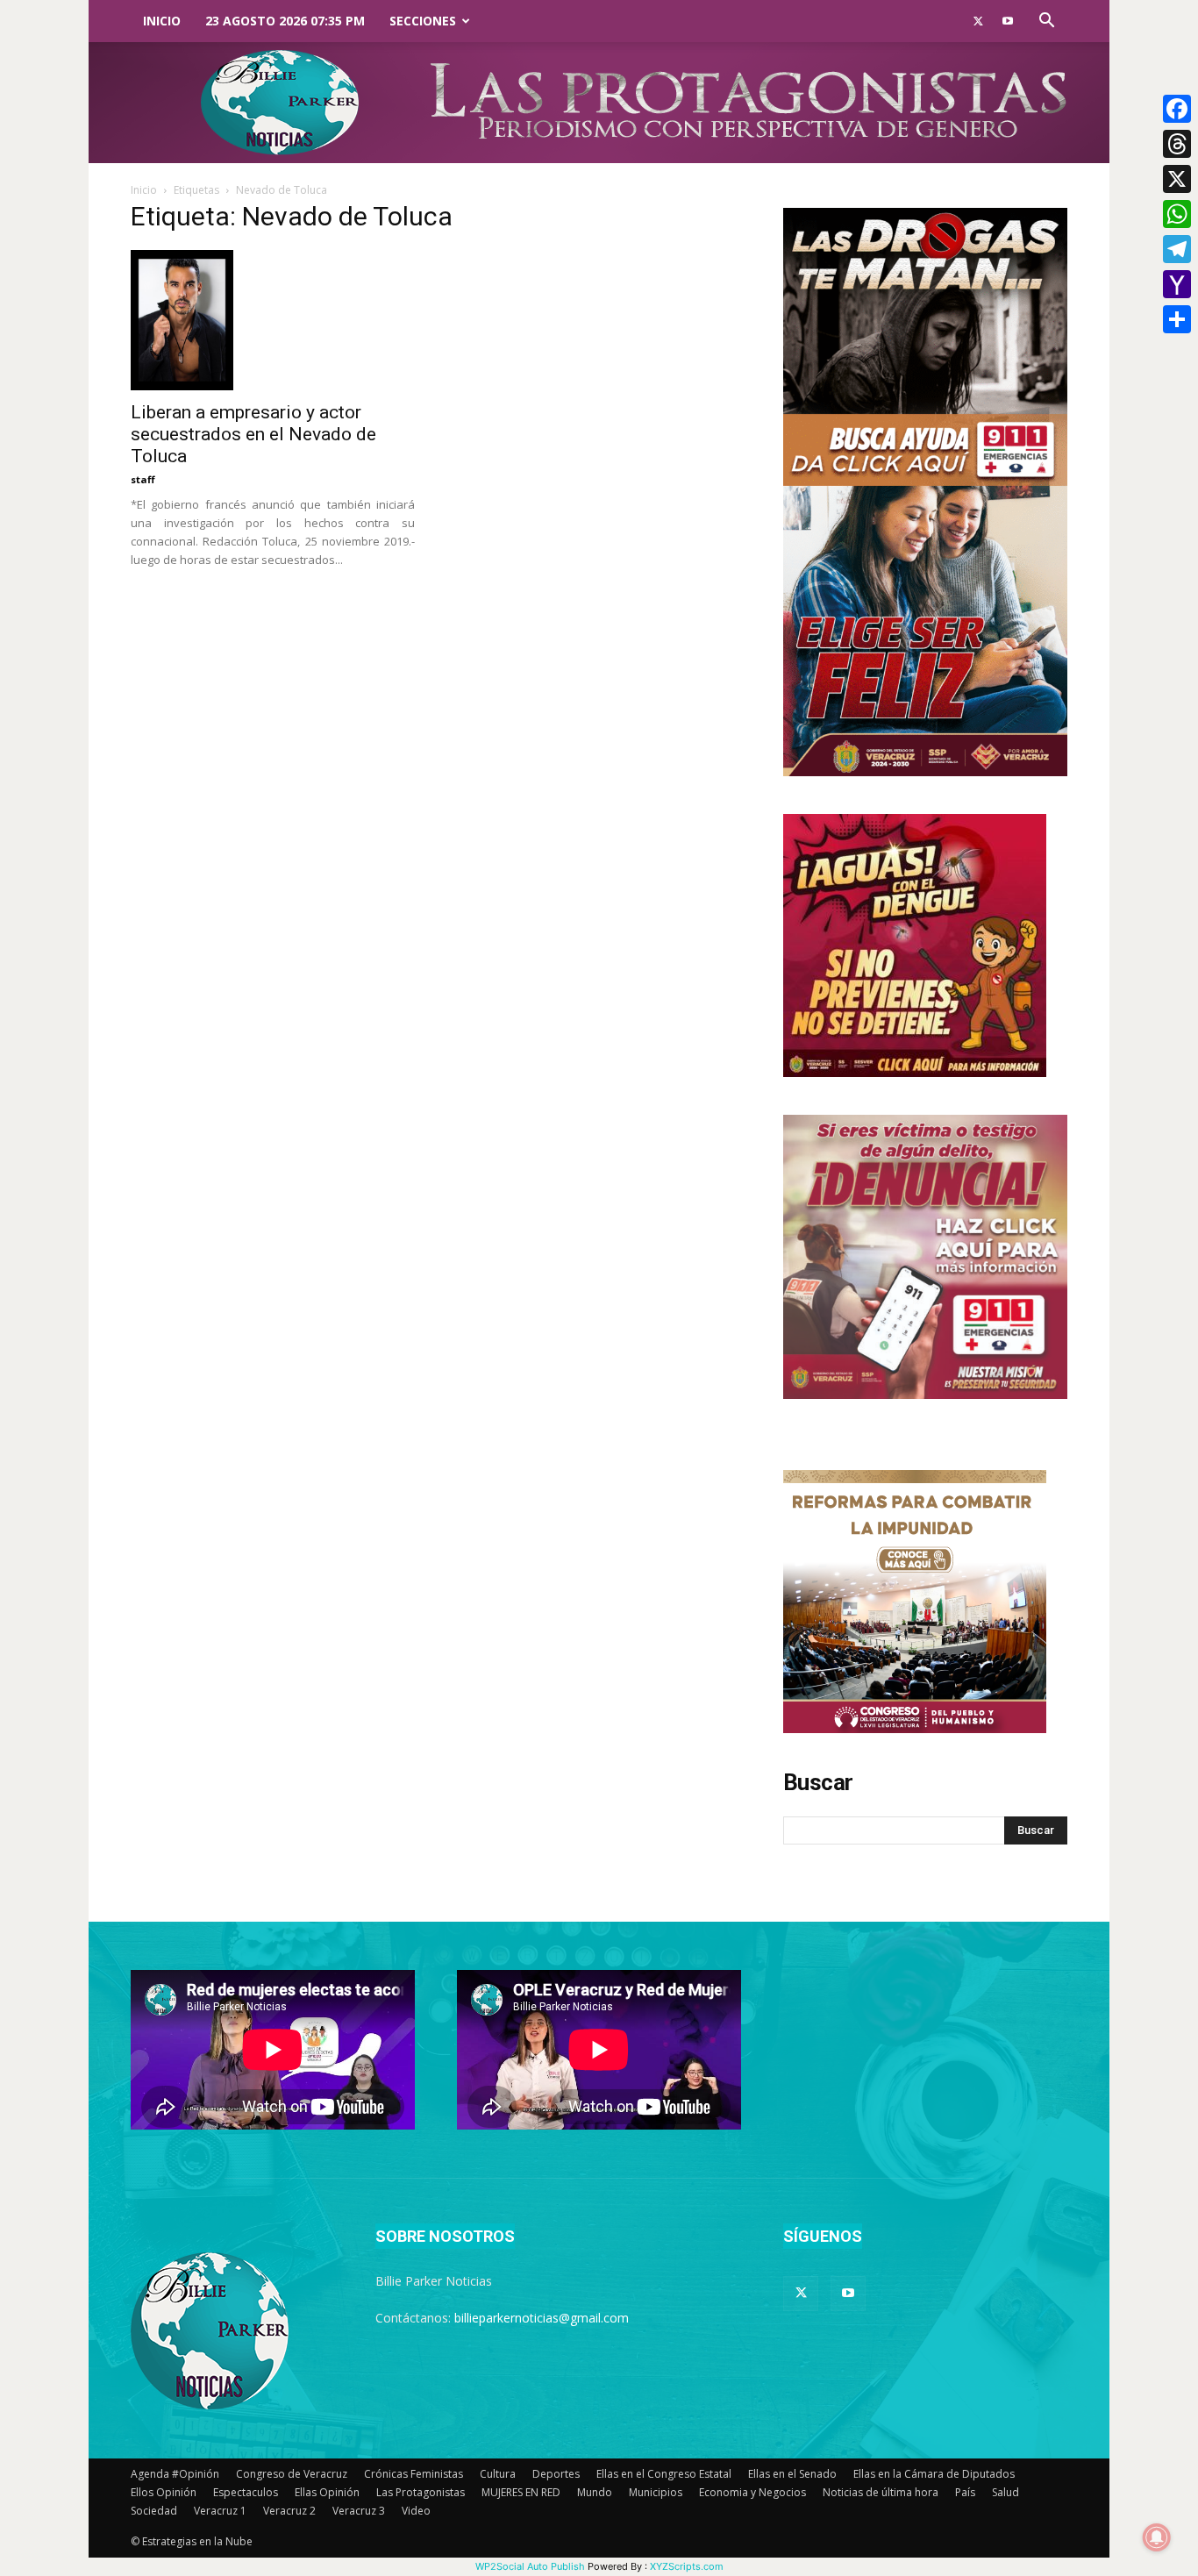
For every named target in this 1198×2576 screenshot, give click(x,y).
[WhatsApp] (1177, 214)
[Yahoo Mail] (1177, 284)
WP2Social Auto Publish (530, 2566)
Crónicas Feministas (414, 2474)
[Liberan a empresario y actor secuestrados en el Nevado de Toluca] (273, 320)
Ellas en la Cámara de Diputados (934, 2474)
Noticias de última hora (881, 2492)
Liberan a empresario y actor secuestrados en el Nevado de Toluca (253, 434)
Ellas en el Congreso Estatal (664, 2474)
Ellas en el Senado (792, 2474)
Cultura (498, 2474)
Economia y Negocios (752, 2492)
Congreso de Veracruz (292, 2474)
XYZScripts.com (687, 2566)
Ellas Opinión (327, 2492)
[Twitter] (978, 21)
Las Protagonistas (421, 2492)
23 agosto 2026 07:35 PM (285, 21)
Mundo (595, 2492)
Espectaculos (246, 2492)
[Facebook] (1177, 109)
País (965, 2492)
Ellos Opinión (164, 2492)
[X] (1177, 179)
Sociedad (154, 2511)
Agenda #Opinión (175, 2474)
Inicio (162, 21)
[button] (1046, 22)
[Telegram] (1177, 249)
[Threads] (1177, 144)
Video (416, 2511)
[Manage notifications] (1157, 2537)
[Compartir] (1177, 319)
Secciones (423, 21)
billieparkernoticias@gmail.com (542, 2318)
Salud (1005, 2492)
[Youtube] (1008, 21)
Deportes (556, 2474)
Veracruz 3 (359, 2511)
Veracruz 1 (220, 2511)
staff (143, 479)
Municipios (656, 2492)
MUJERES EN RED (521, 2492)
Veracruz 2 (289, 2511)
